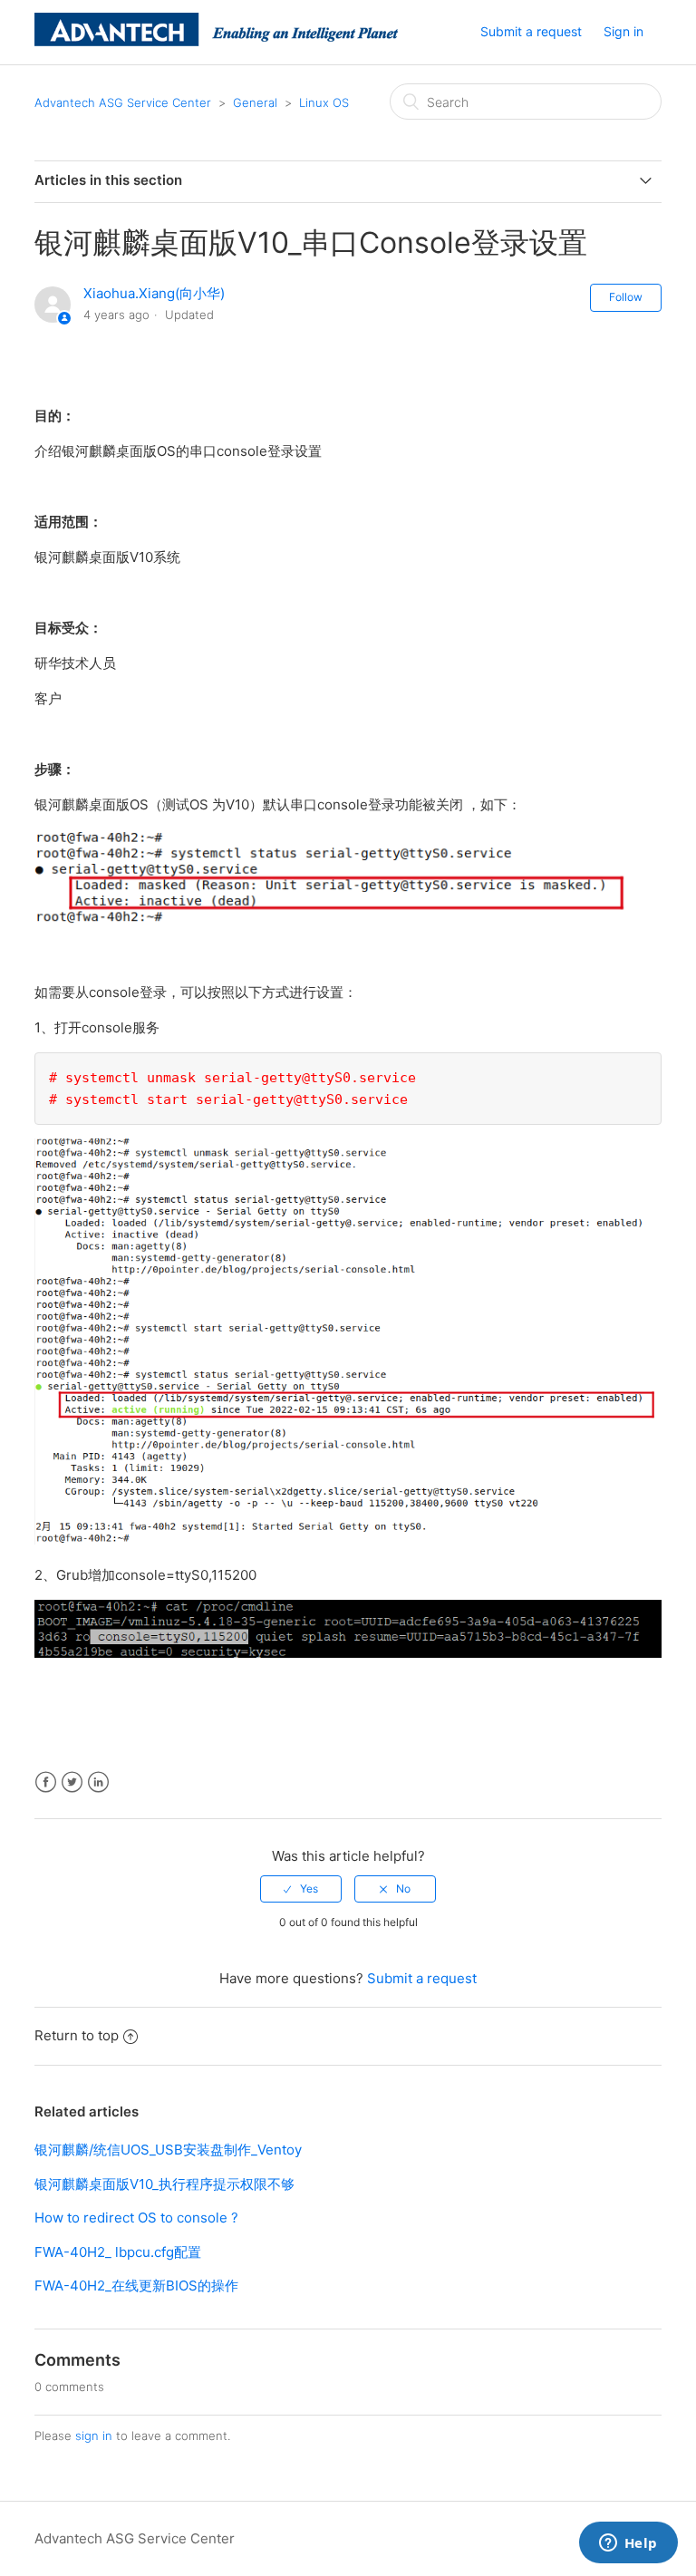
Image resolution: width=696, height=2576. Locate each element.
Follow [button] (626, 297)
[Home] (216, 41)
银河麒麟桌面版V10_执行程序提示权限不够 (164, 2184)
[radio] (301, 1889)
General (255, 102)
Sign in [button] (623, 31)
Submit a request (531, 31)
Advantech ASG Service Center (123, 102)
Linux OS (324, 102)
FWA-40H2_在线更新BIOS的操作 (136, 2285)
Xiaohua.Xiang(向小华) (154, 293)
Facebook (46, 1782)
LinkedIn (98, 1782)
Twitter (72, 1782)
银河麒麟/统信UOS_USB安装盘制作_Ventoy (168, 2150)
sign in (94, 2436)
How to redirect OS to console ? (136, 2218)
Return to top (77, 2035)
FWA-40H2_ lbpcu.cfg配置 (118, 2252)
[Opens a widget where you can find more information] (628, 2544)
